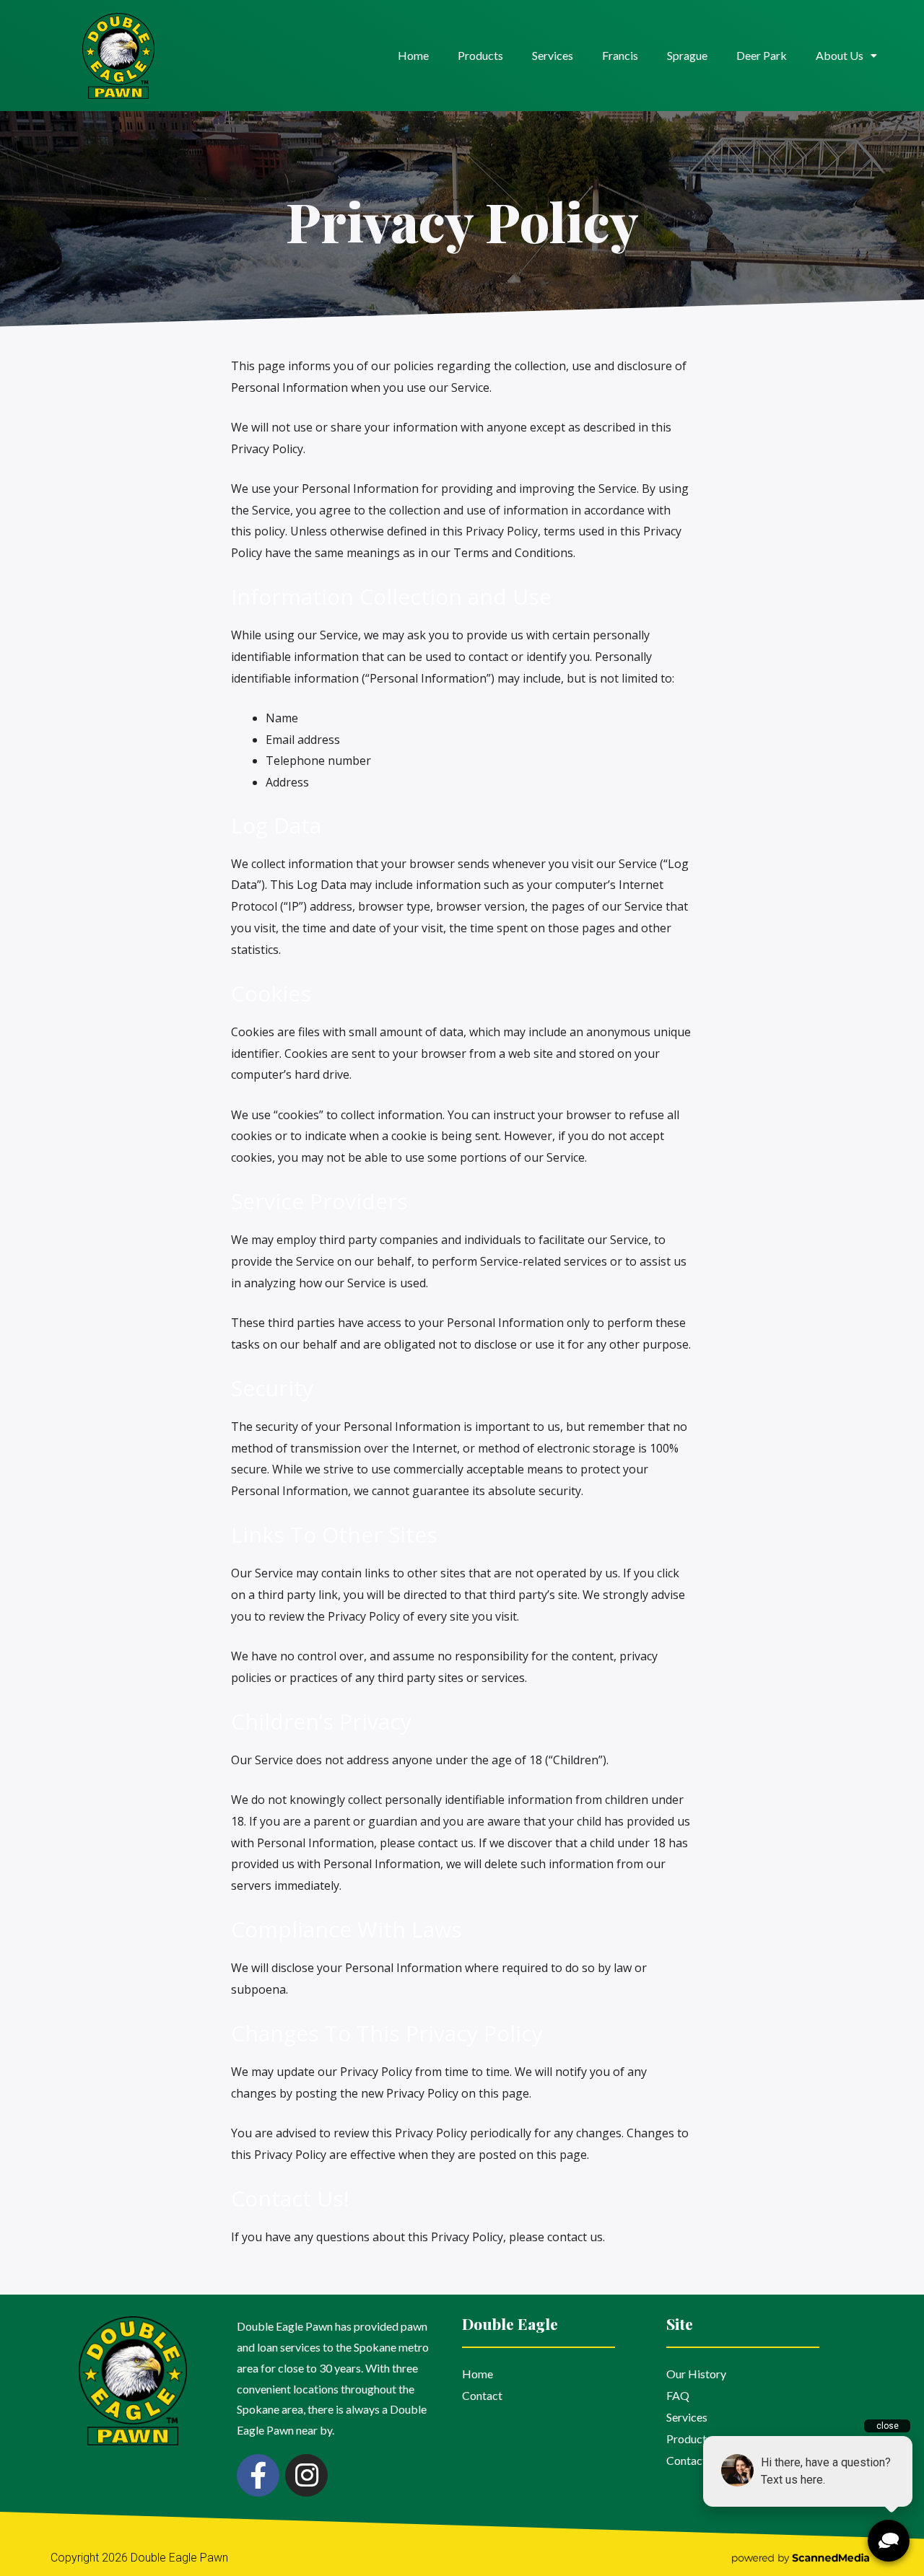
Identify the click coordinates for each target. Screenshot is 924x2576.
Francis (620, 55)
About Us (840, 55)
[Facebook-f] (258, 2475)
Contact (482, 2395)
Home (413, 55)
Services (553, 55)
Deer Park (762, 55)
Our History (696, 2374)
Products (480, 55)
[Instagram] (306, 2475)
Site (680, 2323)
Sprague (687, 55)
